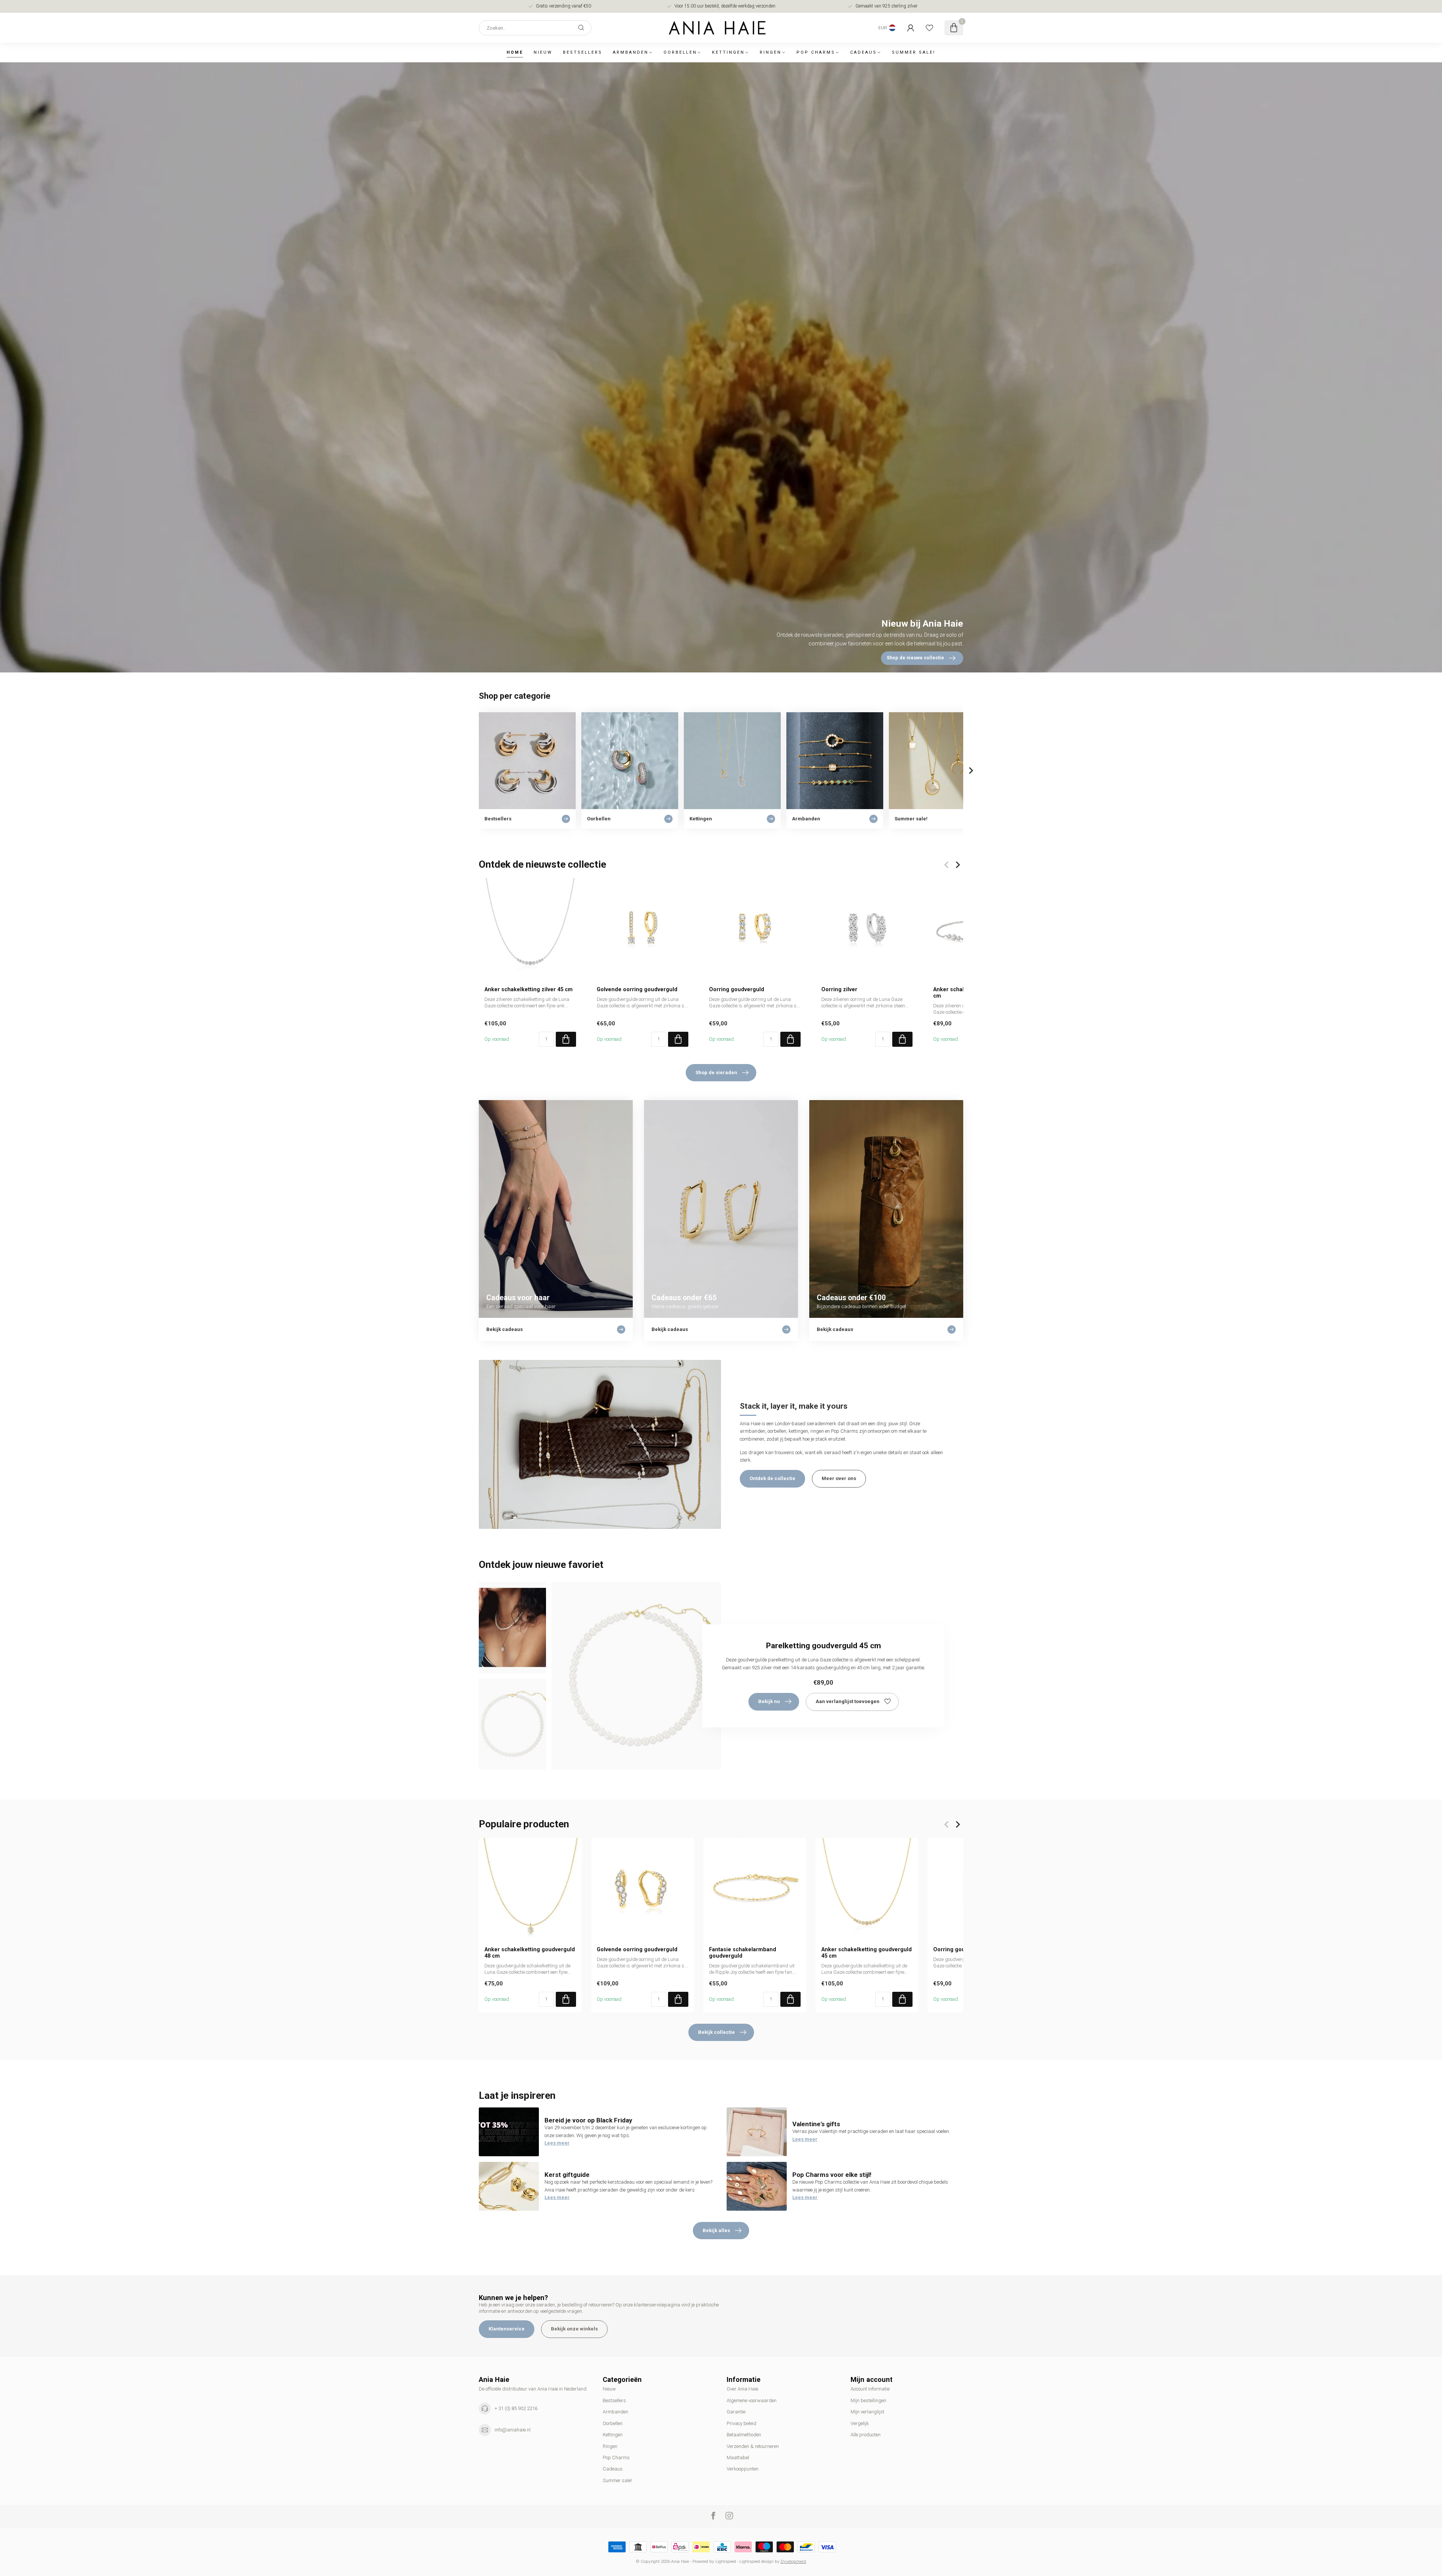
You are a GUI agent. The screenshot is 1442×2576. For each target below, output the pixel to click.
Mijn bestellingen (868, 2400)
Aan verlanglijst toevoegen (848, 1701)
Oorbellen (680, 52)
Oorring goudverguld (737, 989)
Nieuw (543, 52)
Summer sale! (914, 52)
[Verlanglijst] (929, 28)
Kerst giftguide (567, 2175)
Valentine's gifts (816, 2124)
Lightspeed (726, 2561)
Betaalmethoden (744, 2435)
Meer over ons (839, 1478)
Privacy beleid (741, 2423)
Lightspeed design (756, 2561)
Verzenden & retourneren (753, 2446)
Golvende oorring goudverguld (637, 989)
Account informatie (870, 2389)
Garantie (736, 2412)
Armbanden (631, 52)
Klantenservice (507, 2329)
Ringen (771, 52)
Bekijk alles (716, 2230)
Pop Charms (816, 52)
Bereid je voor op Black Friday (588, 2120)
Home (515, 52)
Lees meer (557, 2143)
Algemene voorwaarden (752, 2400)
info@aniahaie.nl (513, 2430)
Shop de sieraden (716, 1072)
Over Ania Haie (742, 2389)
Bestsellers (583, 52)
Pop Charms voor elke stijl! (832, 2175)
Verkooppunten (743, 2469)
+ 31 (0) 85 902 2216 (516, 2408)
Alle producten (866, 2435)
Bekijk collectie (716, 2032)
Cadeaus (864, 52)
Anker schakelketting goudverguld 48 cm (530, 1952)
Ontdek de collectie (772, 1478)
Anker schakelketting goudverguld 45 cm (867, 1952)
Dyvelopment (793, 2561)
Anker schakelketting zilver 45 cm (529, 989)
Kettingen (728, 52)
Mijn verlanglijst (867, 2412)
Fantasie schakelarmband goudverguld (743, 1952)
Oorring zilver (839, 989)
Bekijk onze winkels (574, 2329)
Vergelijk (860, 2423)
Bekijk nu (769, 1701)
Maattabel (738, 2458)
